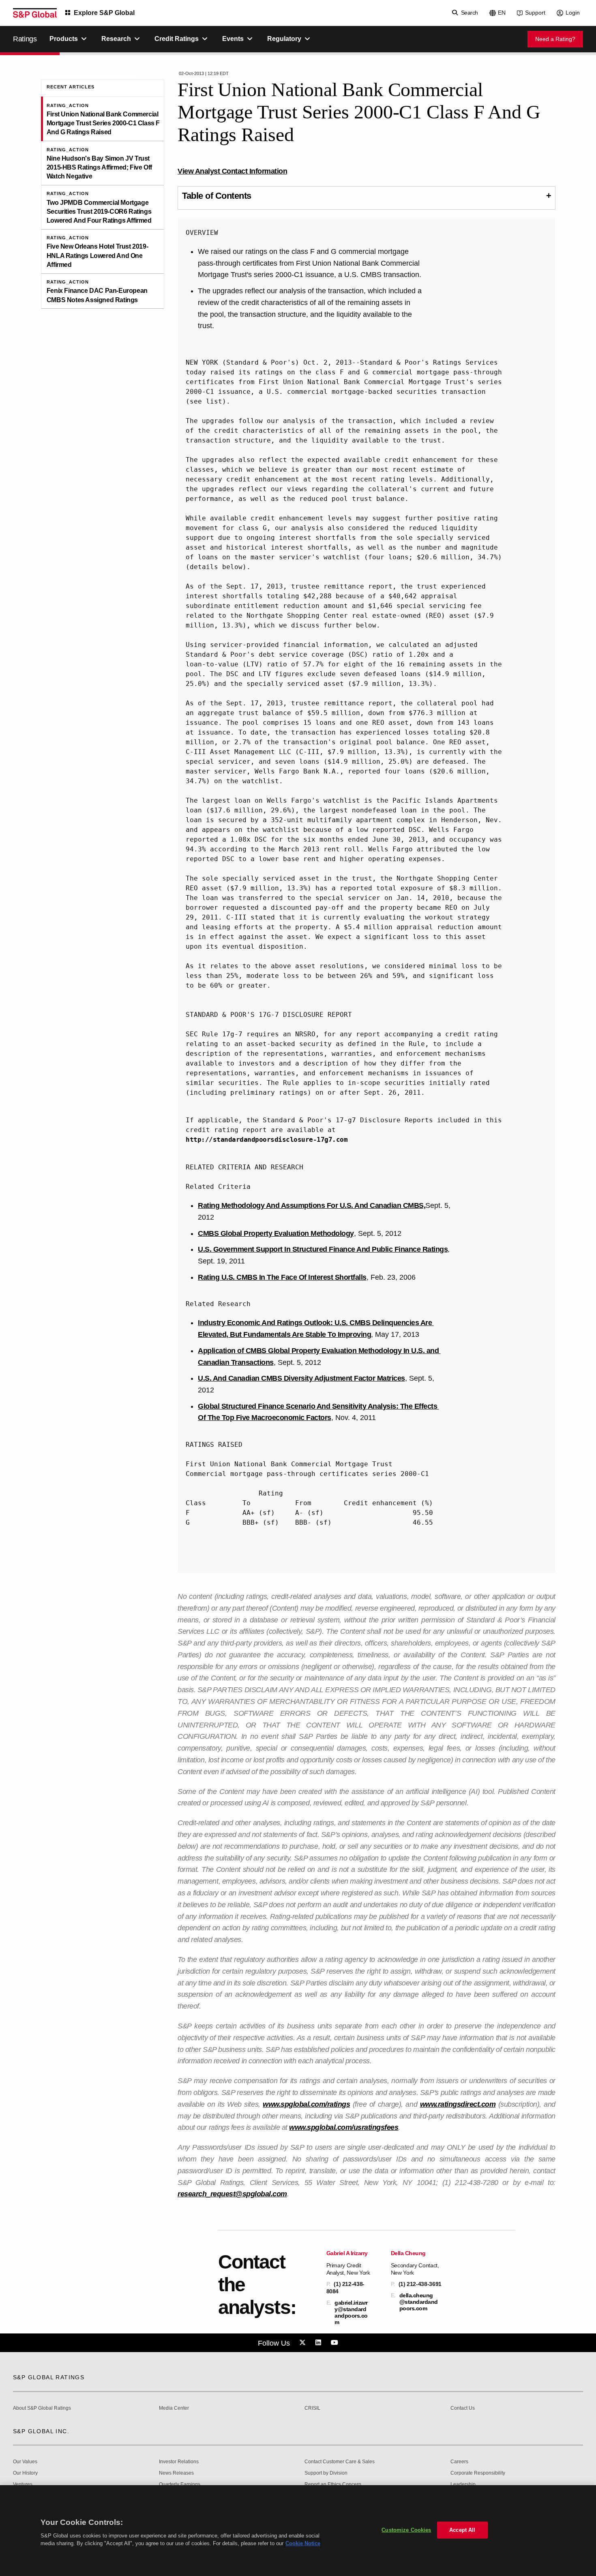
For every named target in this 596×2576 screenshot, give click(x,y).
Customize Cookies (406, 2530)
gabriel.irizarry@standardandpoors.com (351, 2313)
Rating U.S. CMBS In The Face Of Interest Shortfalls (282, 1277)
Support (535, 13)
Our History (25, 2473)
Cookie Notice (303, 2543)
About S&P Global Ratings (42, 2408)
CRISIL (312, 2408)
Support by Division (326, 2473)
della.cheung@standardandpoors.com (419, 2302)
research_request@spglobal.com (232, 2194)
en (502, 13)
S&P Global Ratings (49, 2377)
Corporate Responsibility (478, 2473)
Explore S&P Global (104, 13)
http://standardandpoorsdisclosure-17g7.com (267, 1140)
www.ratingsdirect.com (458, 2104)
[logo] (35, 13)
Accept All (462, 2530)
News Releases (176, 2473)
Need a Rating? (555, 39)
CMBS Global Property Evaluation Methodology (276, 1233)
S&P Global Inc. (41, 2431)
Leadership (463, 2485)
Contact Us (463, 2408)
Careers (459, 2462)
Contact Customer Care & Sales (340, 2462)
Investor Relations (179, 2462)
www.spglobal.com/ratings (306, 2104)
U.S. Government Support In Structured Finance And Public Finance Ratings (323, 1249)
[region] (298, 2531)
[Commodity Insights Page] (304, 2343)
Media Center (174, 2408)
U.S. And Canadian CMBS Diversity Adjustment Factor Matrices (301, 1378)
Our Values (25, 2462)
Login (573, 13)
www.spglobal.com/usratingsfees (344, 2127)
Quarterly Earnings (180, 2485)
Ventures (23, 2485)
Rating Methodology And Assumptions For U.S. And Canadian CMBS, (312, 1205)
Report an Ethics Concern (333, 2485)
